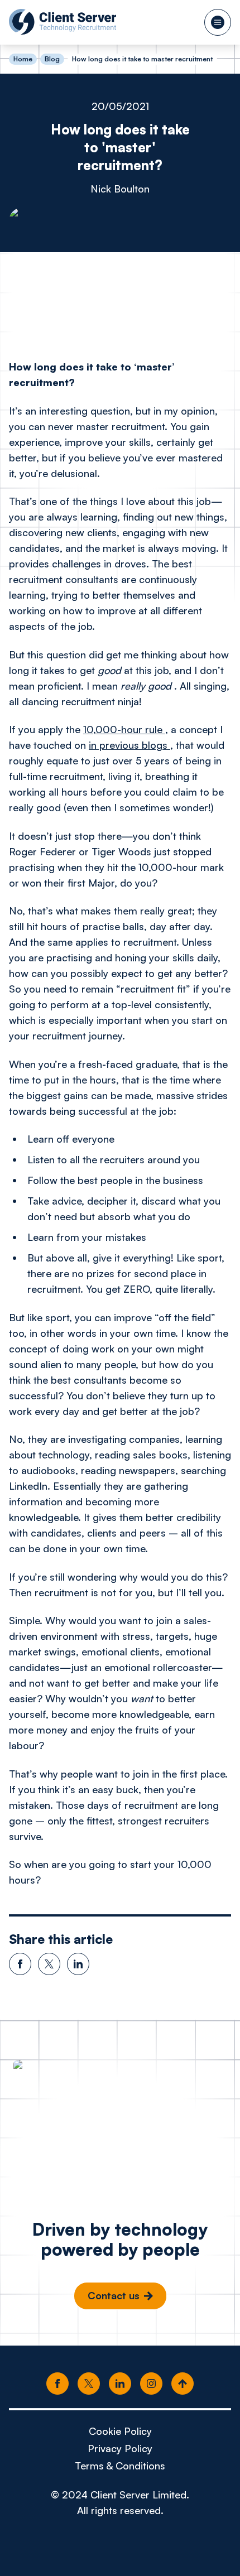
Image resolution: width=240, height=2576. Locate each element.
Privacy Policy (120, 2448)
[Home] (63, 22)
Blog (52, 59)
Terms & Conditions (120, 2466)
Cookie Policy (120, 2431)
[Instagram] (151, 2384)
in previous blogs (129, 745)
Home (23, 59)
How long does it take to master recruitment (142, 59)
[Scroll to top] (183, 2384)
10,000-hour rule (124, 729)
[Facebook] (57, 2384)
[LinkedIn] (120, 2384)
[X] (89, 2384)
